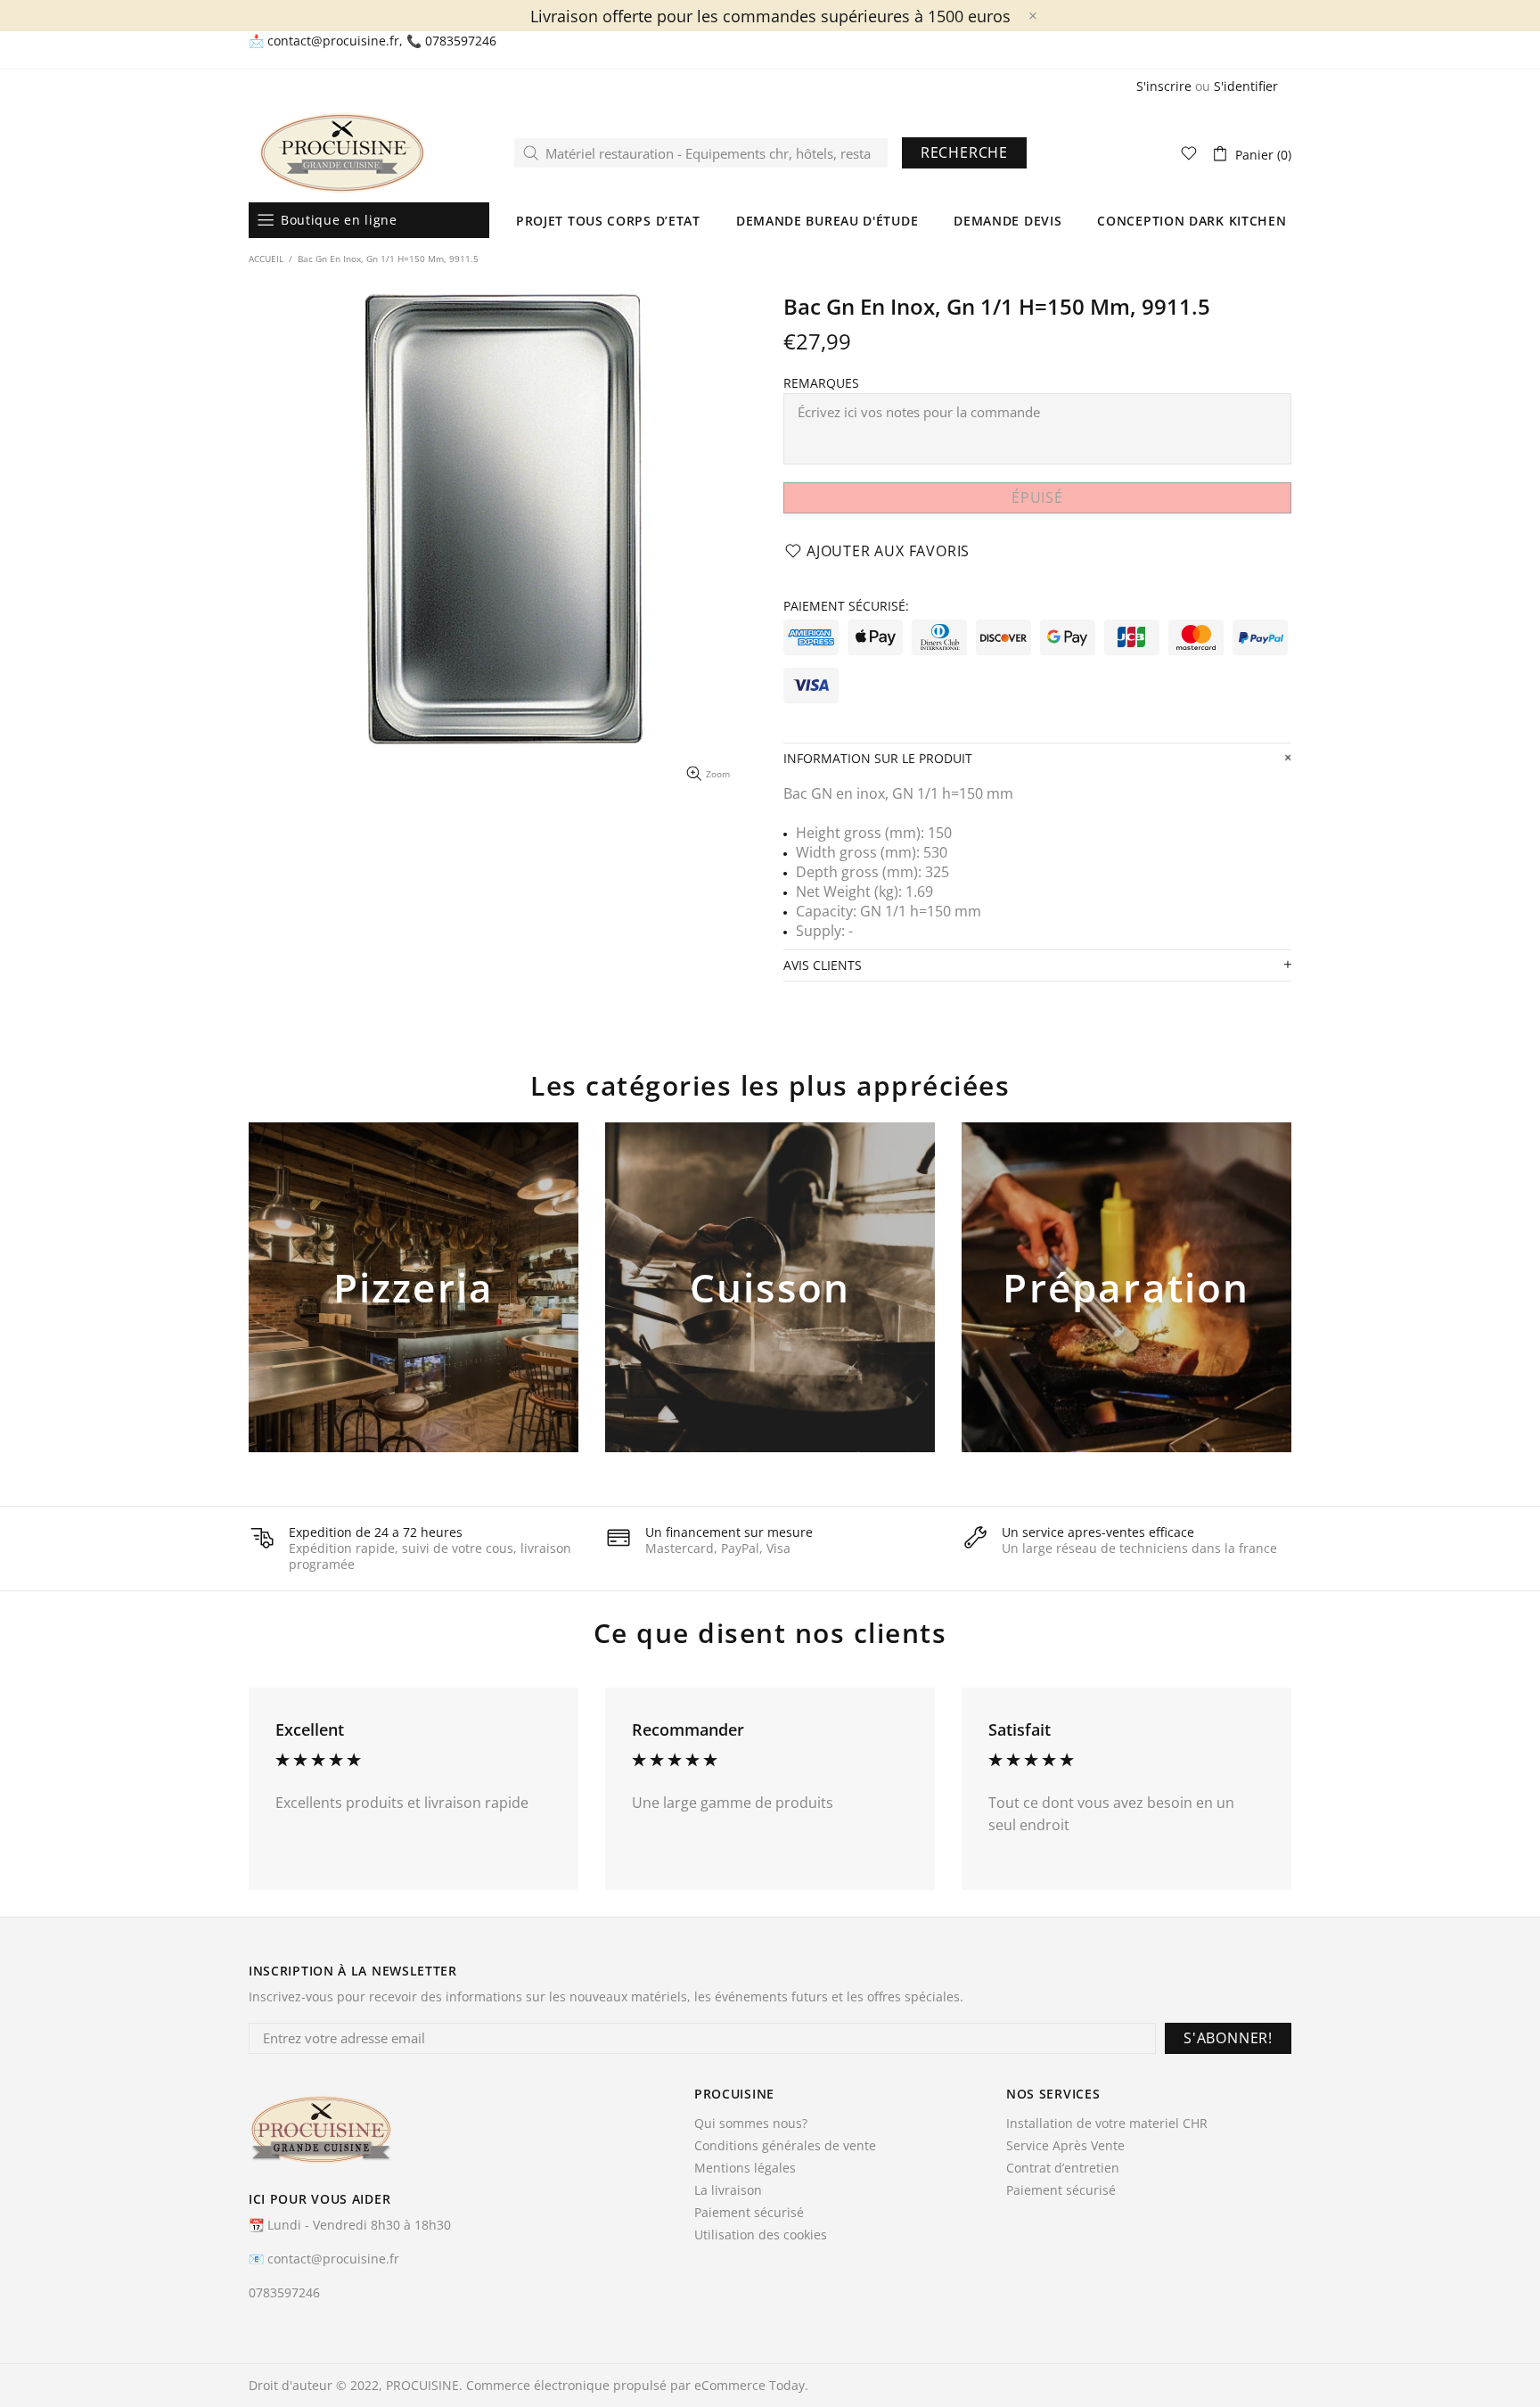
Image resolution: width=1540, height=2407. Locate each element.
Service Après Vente (1065, 2146)
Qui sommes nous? (751, 2124)
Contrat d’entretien (1063, 2168)
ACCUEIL (266, 259)
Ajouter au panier (414, 1317)
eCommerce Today (750, 2386)
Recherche (964, 152)
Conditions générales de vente (785, 2146)
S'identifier (1246, 86)
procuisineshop (342, 153)
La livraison (728, 2190)
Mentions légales (745, 2168)
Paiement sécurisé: (846, 606)
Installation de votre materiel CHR (1107, 2124)
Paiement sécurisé (749, 2213)
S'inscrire (1164, 86)
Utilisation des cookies (761, 2235)
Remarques (821, 383)
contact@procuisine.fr (333, 41)
